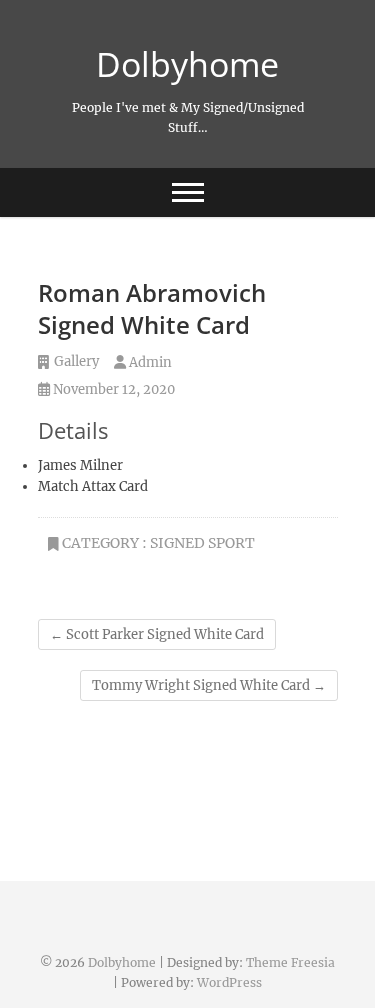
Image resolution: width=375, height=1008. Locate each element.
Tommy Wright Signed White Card (209, 685)
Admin (149, 362)
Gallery (76, 361)
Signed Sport (202, 543)
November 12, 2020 (112, 389)
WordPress (229, 982)
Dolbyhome (187, 64)
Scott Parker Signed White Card (157, 634)
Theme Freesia (290, 962)
